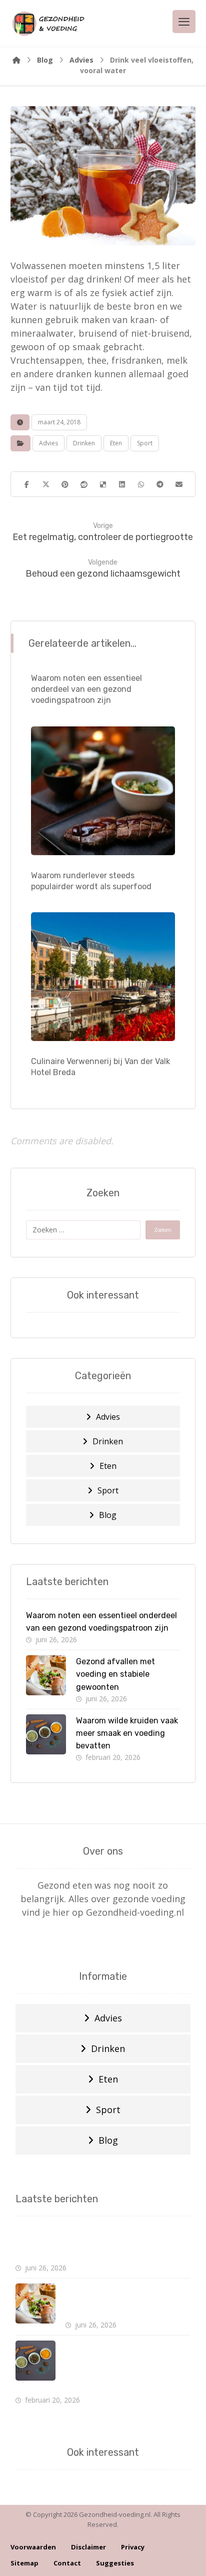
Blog (108, 1515)
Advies (48, 443)
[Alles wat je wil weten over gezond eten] (48, 23)
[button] (27, 484)
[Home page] (16, 60)
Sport (145, 443)
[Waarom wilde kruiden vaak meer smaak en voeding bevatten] (46, 1734)
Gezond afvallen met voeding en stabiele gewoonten (115, 1674)
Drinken (84, 443)
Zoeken (163, 1230)
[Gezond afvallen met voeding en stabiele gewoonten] (46, 1675)
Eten (116, 443)
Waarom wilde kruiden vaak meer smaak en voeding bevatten (127, 1733)
